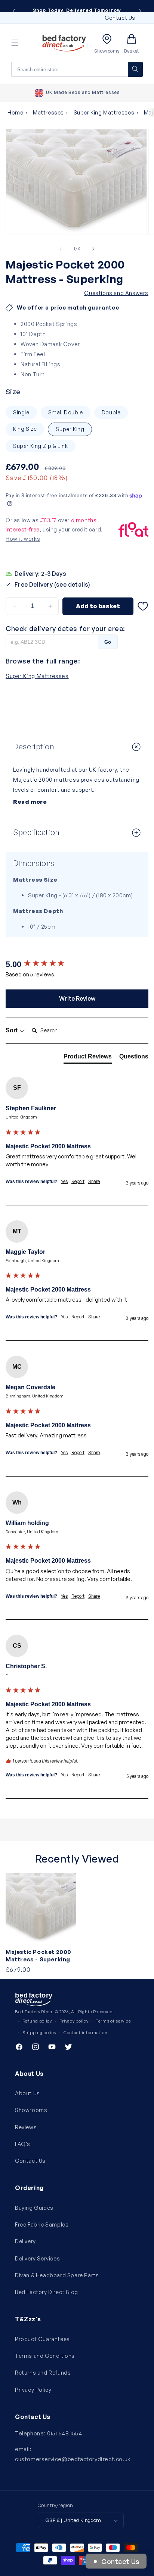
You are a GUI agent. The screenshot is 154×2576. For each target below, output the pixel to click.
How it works (23, 539)
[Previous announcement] (14, 11)
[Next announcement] (140, 11)
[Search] (135, 69)
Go (108, 642)
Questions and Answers (116, 293)
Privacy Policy (33, 2390)
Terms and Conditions (45, 2356)
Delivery (25, 2241)
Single (21, 412)
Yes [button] (64, 1181)
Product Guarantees (42, 2339)
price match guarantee (85, 308)
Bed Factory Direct (35, 2012)
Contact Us (120, 18)
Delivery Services (37, 2258)
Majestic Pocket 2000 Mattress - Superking (38, 1956)
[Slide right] (93, 249)
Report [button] (78, 1181)
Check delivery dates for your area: (65, 628)
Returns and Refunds (43, 2373)
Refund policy (37, 2021)
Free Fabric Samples (42, 2224)
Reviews (26, 2127)
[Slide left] (61, 249)
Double (111, 412)
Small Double (66, 412)
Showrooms (31, 2110)
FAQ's (23, 2144)
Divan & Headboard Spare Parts (57, 2275)
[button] (15, 43)
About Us (27, 2093)
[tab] (88, 1058)
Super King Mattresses (104, 112)
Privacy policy (74, 2021)
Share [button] (94, 1181)
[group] (77, 965)
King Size (25, 429)
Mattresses (48, 112)
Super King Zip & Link (41, 446)
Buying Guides (34, 2208)
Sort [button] (12, 1030)
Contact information (85, 2033)
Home (15, 112)
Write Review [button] (77, 998)
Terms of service (113, 2021)
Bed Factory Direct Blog (47, 2292)
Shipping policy (39, 2033)
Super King (70, 429)
